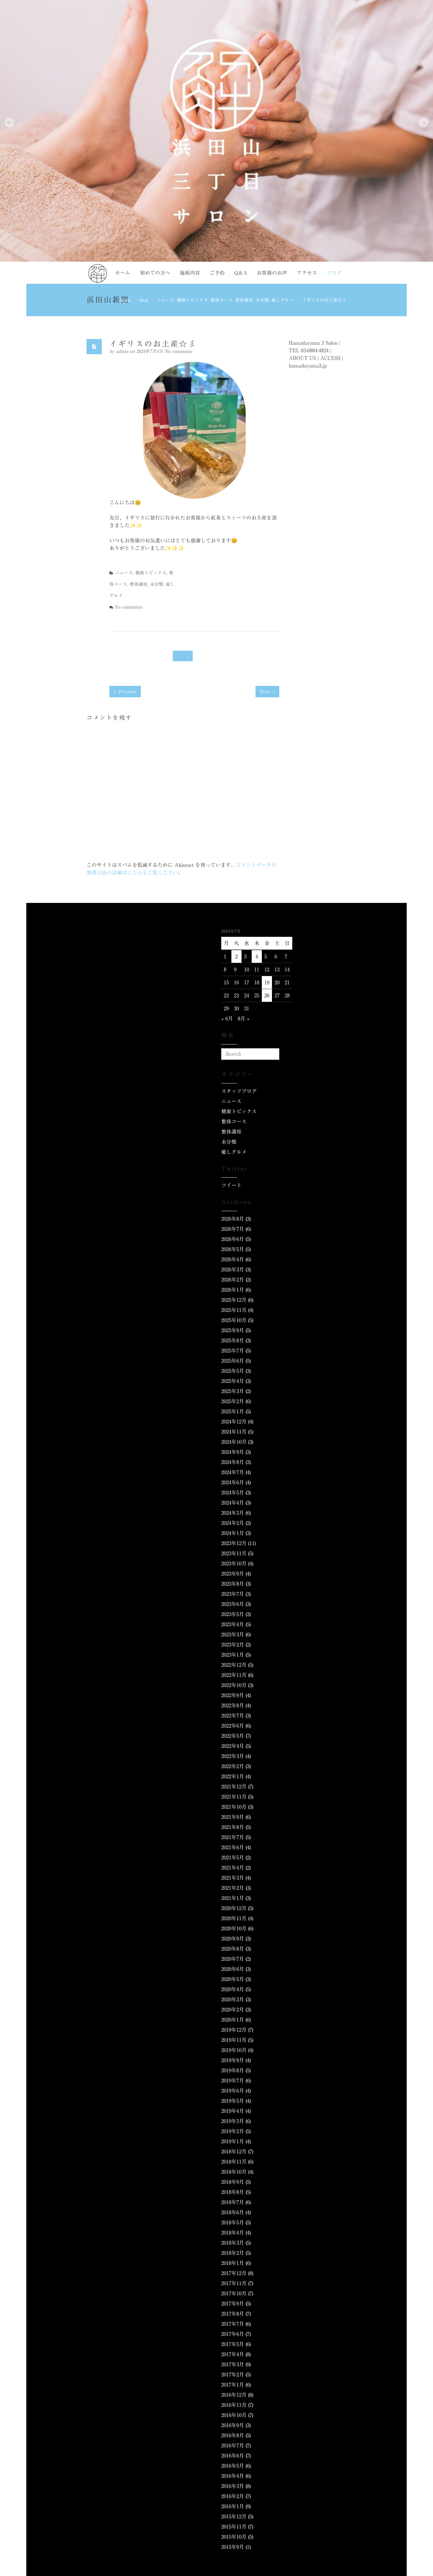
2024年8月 (233, 1462)
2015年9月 (233, 2547)
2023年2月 (233, 1645)
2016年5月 (233, 2466)
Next (266, 692)
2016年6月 (233, 2456)
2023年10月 (234, 1563)
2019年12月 (234, 2030)
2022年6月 (233, 1726)
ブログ (334, 273)
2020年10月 (234, 1928)
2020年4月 (233, 1989)
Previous (127, 692)
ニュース (165, 300)
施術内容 (190, 273)
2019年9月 (233, 2060)
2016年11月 (234, 2405)
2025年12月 (234, 1300)
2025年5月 (233, 1371)
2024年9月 (233, 1452)
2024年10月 (234, 1442)
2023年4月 (233, 1624)
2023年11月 (234, 1553)
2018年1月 (233, 2263)
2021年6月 (233, 1847)
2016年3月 (233, 2486)
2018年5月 (233, 2222)
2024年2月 (233, 1523)
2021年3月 (233, 1878)
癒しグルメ (282, 300)
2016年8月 (233, 2435)
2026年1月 (233, 1290)
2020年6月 (233, 1969)
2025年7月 (233, 1351)
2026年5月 (233, 1249)
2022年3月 (233, 1756)
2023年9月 (233, 1574)
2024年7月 (233, 1472)
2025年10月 (234, 1320)
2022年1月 (233, 1776)
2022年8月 (233, 1705)
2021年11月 (234, 1797)
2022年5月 (233, 1736)
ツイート (231, 1185)
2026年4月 (233, 1259)
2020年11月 (234, 1918)
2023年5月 (233, 1614)
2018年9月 (233, 2182)
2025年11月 (234, 1310)
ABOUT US (302, 358)
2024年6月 (233, 1482)
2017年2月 (233, 2375)
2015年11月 (234, 2527)
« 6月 (227, 1019)
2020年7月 (233, 1959)
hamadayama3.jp (308, 366)
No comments (178, 351)
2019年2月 (233, 2131)
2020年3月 (233, 1999)
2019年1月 (233, 2141)
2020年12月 (234, 1908)
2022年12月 (234, 1665)
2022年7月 (233, 1716)
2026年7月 (233, 1229)
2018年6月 (233, 2212)
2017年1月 (233, 2385)
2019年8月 (233, 2070)
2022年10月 (234, 1685)
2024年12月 (234, 1422)
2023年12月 (234, 1543)
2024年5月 (233, 1493)
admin (123, 351)
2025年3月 (233, 1391)
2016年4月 (233, 2476)
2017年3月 (233, 2364)
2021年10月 (234, 1807)
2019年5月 (233, 2101)
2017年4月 (233, 2354)
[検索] (273, 1054)
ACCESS (330, 358)
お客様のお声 (272, 273)
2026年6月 (233, 1239)
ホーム (123, 273)
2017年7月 (233, 2324)
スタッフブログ (239, 1091)
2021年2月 (233, 1888)
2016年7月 (233, 2445)
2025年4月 (233, 1381)
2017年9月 (233, 2304)
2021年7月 (233, 1837)
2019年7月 (233, 2081)
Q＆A (241, 273)
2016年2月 (233, 2496)
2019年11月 (234, 2040)
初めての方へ (155, 273)
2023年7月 (233, 1594)
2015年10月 (234, 2537)
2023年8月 (233, 1584)
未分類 (262, 300)
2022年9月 (233, 1695)
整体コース (222, 300)
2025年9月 (233, 1330)
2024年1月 (233, 1533)
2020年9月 (233, 1939)
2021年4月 (233, 1868)
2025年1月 (233, 1411)
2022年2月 (233, 1766)
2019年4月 (233, 2111)
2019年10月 (234, 2050)
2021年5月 (233, 1857)
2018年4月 (233, 2233)
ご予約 (217, 273)
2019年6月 (233, 2091)
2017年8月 (233, 2314)
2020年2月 (233, 2010)
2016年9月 (233, 2425)
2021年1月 (233, 1898)
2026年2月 (233, 1280)
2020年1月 (233, 2020)
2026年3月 (233, 1269)
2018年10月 (234, 2172)
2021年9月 (233, 1817)
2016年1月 (233, 2506)
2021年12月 (234, 1787)
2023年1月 (233, 1655)
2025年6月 (233, 1361)
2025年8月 (233, 1340)
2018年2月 (233, 2253)
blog (144, 300)
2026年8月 (233, 1219)
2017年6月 (233, 2334)
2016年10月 (234, 2415)
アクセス (307, 273)
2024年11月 (234, 1432)
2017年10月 (234, 2293)
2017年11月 (234, 2283)
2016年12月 (234, 2395)
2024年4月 (233, 1503)
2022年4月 (233, 1746)
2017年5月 (233, 2344)
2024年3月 (233, 1513)
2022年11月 (234, 1675)
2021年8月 (233, 1827)
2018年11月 (234, 2162)
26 (267, 995)
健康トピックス (192, 300)
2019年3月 (233, 2121)
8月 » (244, 1019)
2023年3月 (233, 1634)
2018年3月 (233, 2243)
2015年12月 (234, 2516)
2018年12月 (234, 2151)
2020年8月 (233, 1949)
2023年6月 (233, 1604)
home (126, 300)
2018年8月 (233, 2192)
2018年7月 (233, 2202)
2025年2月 (233, 1401)
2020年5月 (233, 1979)
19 (267, 982)
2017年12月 (234, 2273)
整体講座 (244, 300)
